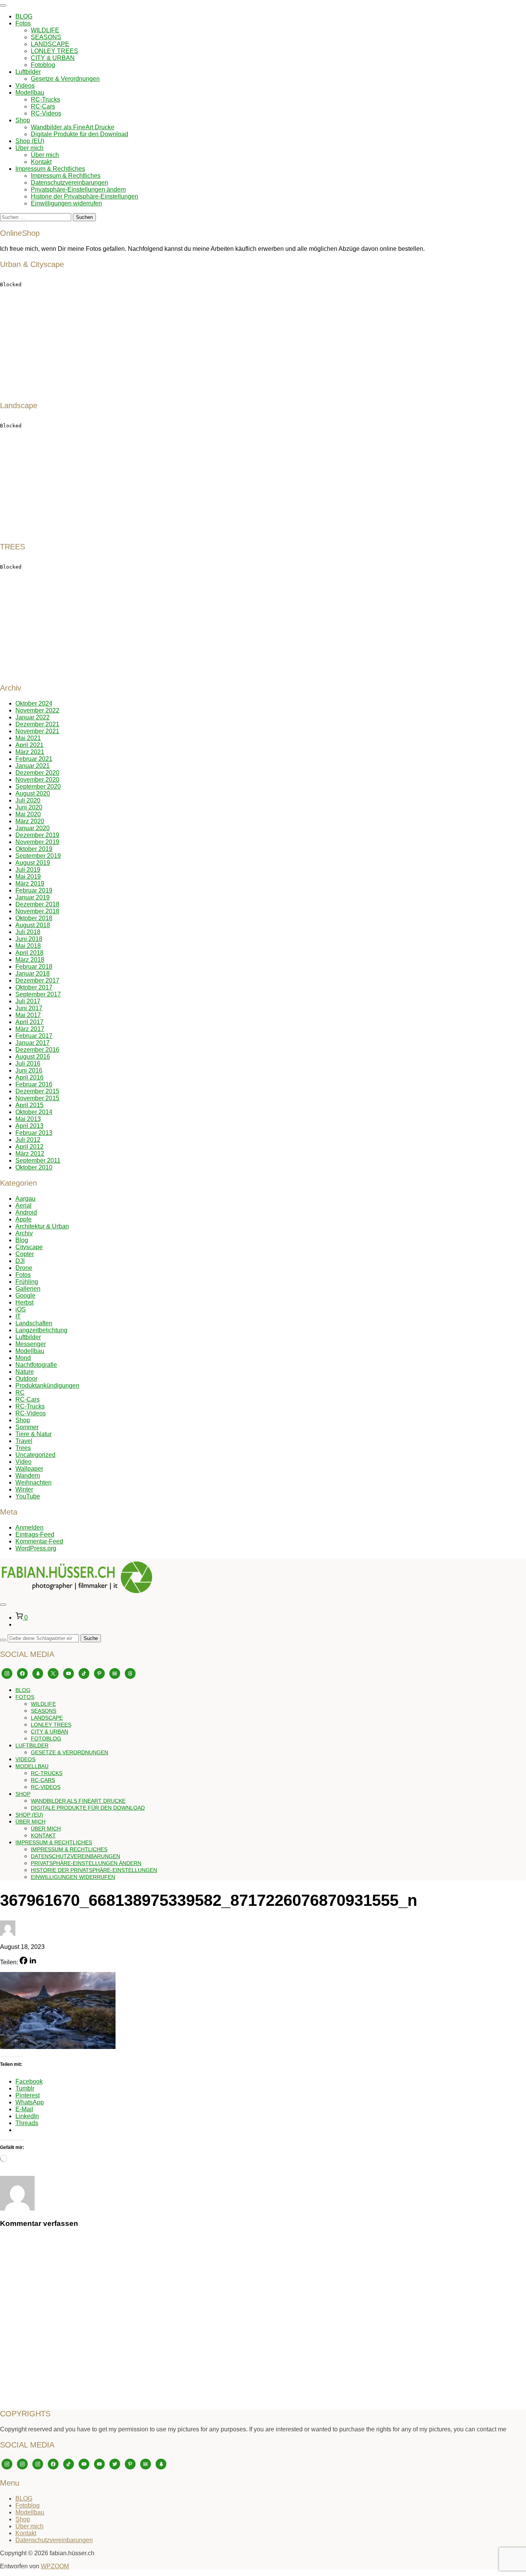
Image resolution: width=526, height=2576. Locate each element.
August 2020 (33, 793)
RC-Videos (46, 113)
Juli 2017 (28, 1001)
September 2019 (38, 856)
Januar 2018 (33, 974)
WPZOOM (55, 2566)
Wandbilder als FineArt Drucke (73, 127)
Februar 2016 (34, 1084)
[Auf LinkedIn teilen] (33, 1962)
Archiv (24, 1233)
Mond (23, 1358)
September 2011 (38, 1160)
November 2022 (37, 710)
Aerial (23, 1205)
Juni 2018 (29, 939)
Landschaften (34, 1323)
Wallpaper (29, 1469)
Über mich (29, 148)
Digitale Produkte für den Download (80, 134)
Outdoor (26, 1379)
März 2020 (30, 821)
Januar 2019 (33, 897)
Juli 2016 (28, 1064)
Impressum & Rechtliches (50, 169)
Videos (25, 86)
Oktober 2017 (34, 987)
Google (25, 1296)
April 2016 (29, 1077)
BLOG (24, 16)
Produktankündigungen (47, 1386)
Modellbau (30, 93)
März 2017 (30, 1029)
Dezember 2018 (37, 904)
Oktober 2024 (34, 703)
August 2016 (33, 1057)
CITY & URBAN (53, 58)
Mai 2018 (28, 946)
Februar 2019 (34, 890)
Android (26, 1212)
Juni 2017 (29, 1008)
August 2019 (33, 863)
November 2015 (37, 1098)
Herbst (24, 1302)
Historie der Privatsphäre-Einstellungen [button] (85, 196)
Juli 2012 (28, 1140)
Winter (24, 1489)
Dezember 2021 (37, 724)
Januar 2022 (33, 717)
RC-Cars (43, 106)
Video (23, 1462)
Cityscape (29, 1247)
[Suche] (3, 1640)
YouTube (28, 1496)
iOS (21, 1309)
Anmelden (29, 1527)
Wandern (28, 1476)
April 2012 (29, 1147)
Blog (22, 1240)
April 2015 (29, 1105)
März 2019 (30, 883)
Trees (23, 1448)
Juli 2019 (28, 870)
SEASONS (46, 37)
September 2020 (38, 787)
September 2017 (38, 994)
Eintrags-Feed (35, 1534)
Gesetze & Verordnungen (65, 79)
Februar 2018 (34, 967)
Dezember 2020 (37, 773)
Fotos (23, 23)
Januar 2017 (33, 1043)
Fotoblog (43, 65)
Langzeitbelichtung (41, 1330)
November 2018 (37, 911)
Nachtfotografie (36, 1365)
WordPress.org (36, 1548)
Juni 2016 (29, 1070)
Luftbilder (28, 72)
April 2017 (29, 1022)
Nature (25, 1372)
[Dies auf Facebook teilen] (23, 1962)
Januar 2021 (33, 766)
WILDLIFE (45, 30)
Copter (25, 1254)
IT (18, 1316)
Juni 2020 (29, 807)
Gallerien (28, 1289)
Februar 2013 (34, 1133)
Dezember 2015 (37, 1091)
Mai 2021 (28, 738)
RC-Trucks (45, 99)
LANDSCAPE (50, 44)
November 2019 (37, 842)
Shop (23, 120)
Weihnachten (34, 1482)
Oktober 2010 (34, 1167)
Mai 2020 (28, 814)
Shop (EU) (30, 141)
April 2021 (29, 745)
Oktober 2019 (34, 849)
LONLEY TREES (54, 51)
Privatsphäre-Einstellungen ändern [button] (78, 189)
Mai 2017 (28, 1015)
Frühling (27, 1282)
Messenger (31, 1344)
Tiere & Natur (34, 1434)
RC (20, 1392)
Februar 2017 (34, 1036)
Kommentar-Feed (39, 1541)
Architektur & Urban (42, 1226)
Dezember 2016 (37, 1050)
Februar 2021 (34, 759)
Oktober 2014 (34, 1112)
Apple (23, 1219)
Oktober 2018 (34, 918)
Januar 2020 (33, 828)
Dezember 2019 (37, 835)
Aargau (25, 1199)
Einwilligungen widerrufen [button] (66, 203)
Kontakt (41, 162)
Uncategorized (35, 1455)
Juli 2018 (28, 932)
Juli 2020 (28, 800)
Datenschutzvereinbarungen (70, 183)
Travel (24, 1441)
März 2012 (30, 1154)
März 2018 (30, 960)
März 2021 (30, 752)
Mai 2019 (28, 877)
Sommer (27, 1427)
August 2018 (33, 925)
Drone (24, 1268)
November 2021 (37, 731)
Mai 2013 (28, 1119)
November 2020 (37, 780)
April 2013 (29, 1126)
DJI (20, 1261)
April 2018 (29, 953)
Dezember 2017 (37, 980)
